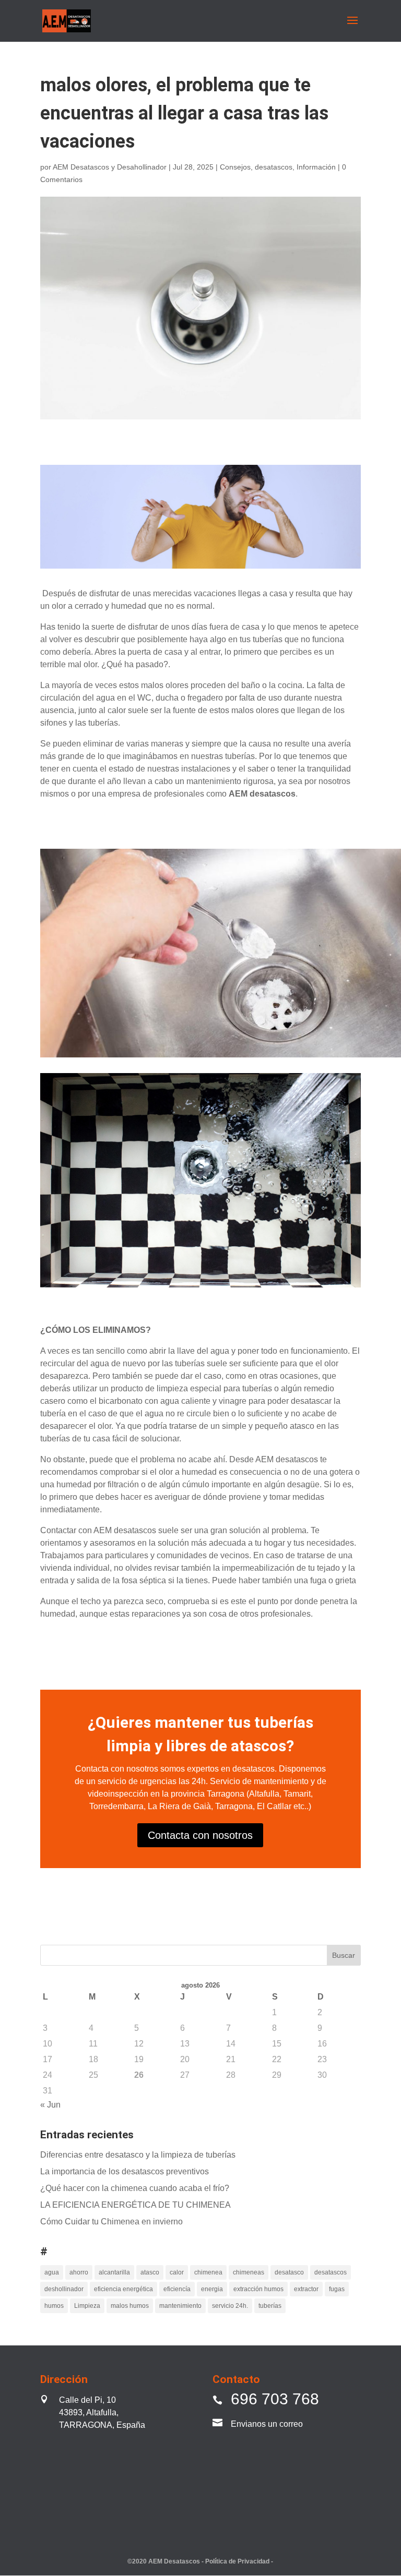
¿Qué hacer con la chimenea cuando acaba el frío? (135, 2188)
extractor (306, 2289)
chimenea (208, 2272)
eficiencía (177, 2289)
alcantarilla (114, 2272)
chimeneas (249, 2272)
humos (54, 2306)
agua (52, 2272)
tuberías (270, 2306)
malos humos (130, 2306)
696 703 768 (275, 2399)
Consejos (235, 167)
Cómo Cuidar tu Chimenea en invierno (111, 2222)
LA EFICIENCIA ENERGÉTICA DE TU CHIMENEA (135, 2205)
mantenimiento (180, 2306)
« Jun (50, 2105)
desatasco (289, 2272)
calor (177, 2272)
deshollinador (64, 2289)
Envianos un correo (267, 2424)
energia (212, 2289)
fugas (337, 2289)
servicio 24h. (230, 2306)
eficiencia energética (123, 2289)
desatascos (274, 167)
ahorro (79, 2272)
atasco (150, 2272)
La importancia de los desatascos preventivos (125, 2171)
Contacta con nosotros (200, 1835)
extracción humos (258, 2289)
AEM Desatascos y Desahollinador (110, 167)
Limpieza (87, 2306)
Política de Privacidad (238, 2561)
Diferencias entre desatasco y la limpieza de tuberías (138, 2155)
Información (316, 167)
